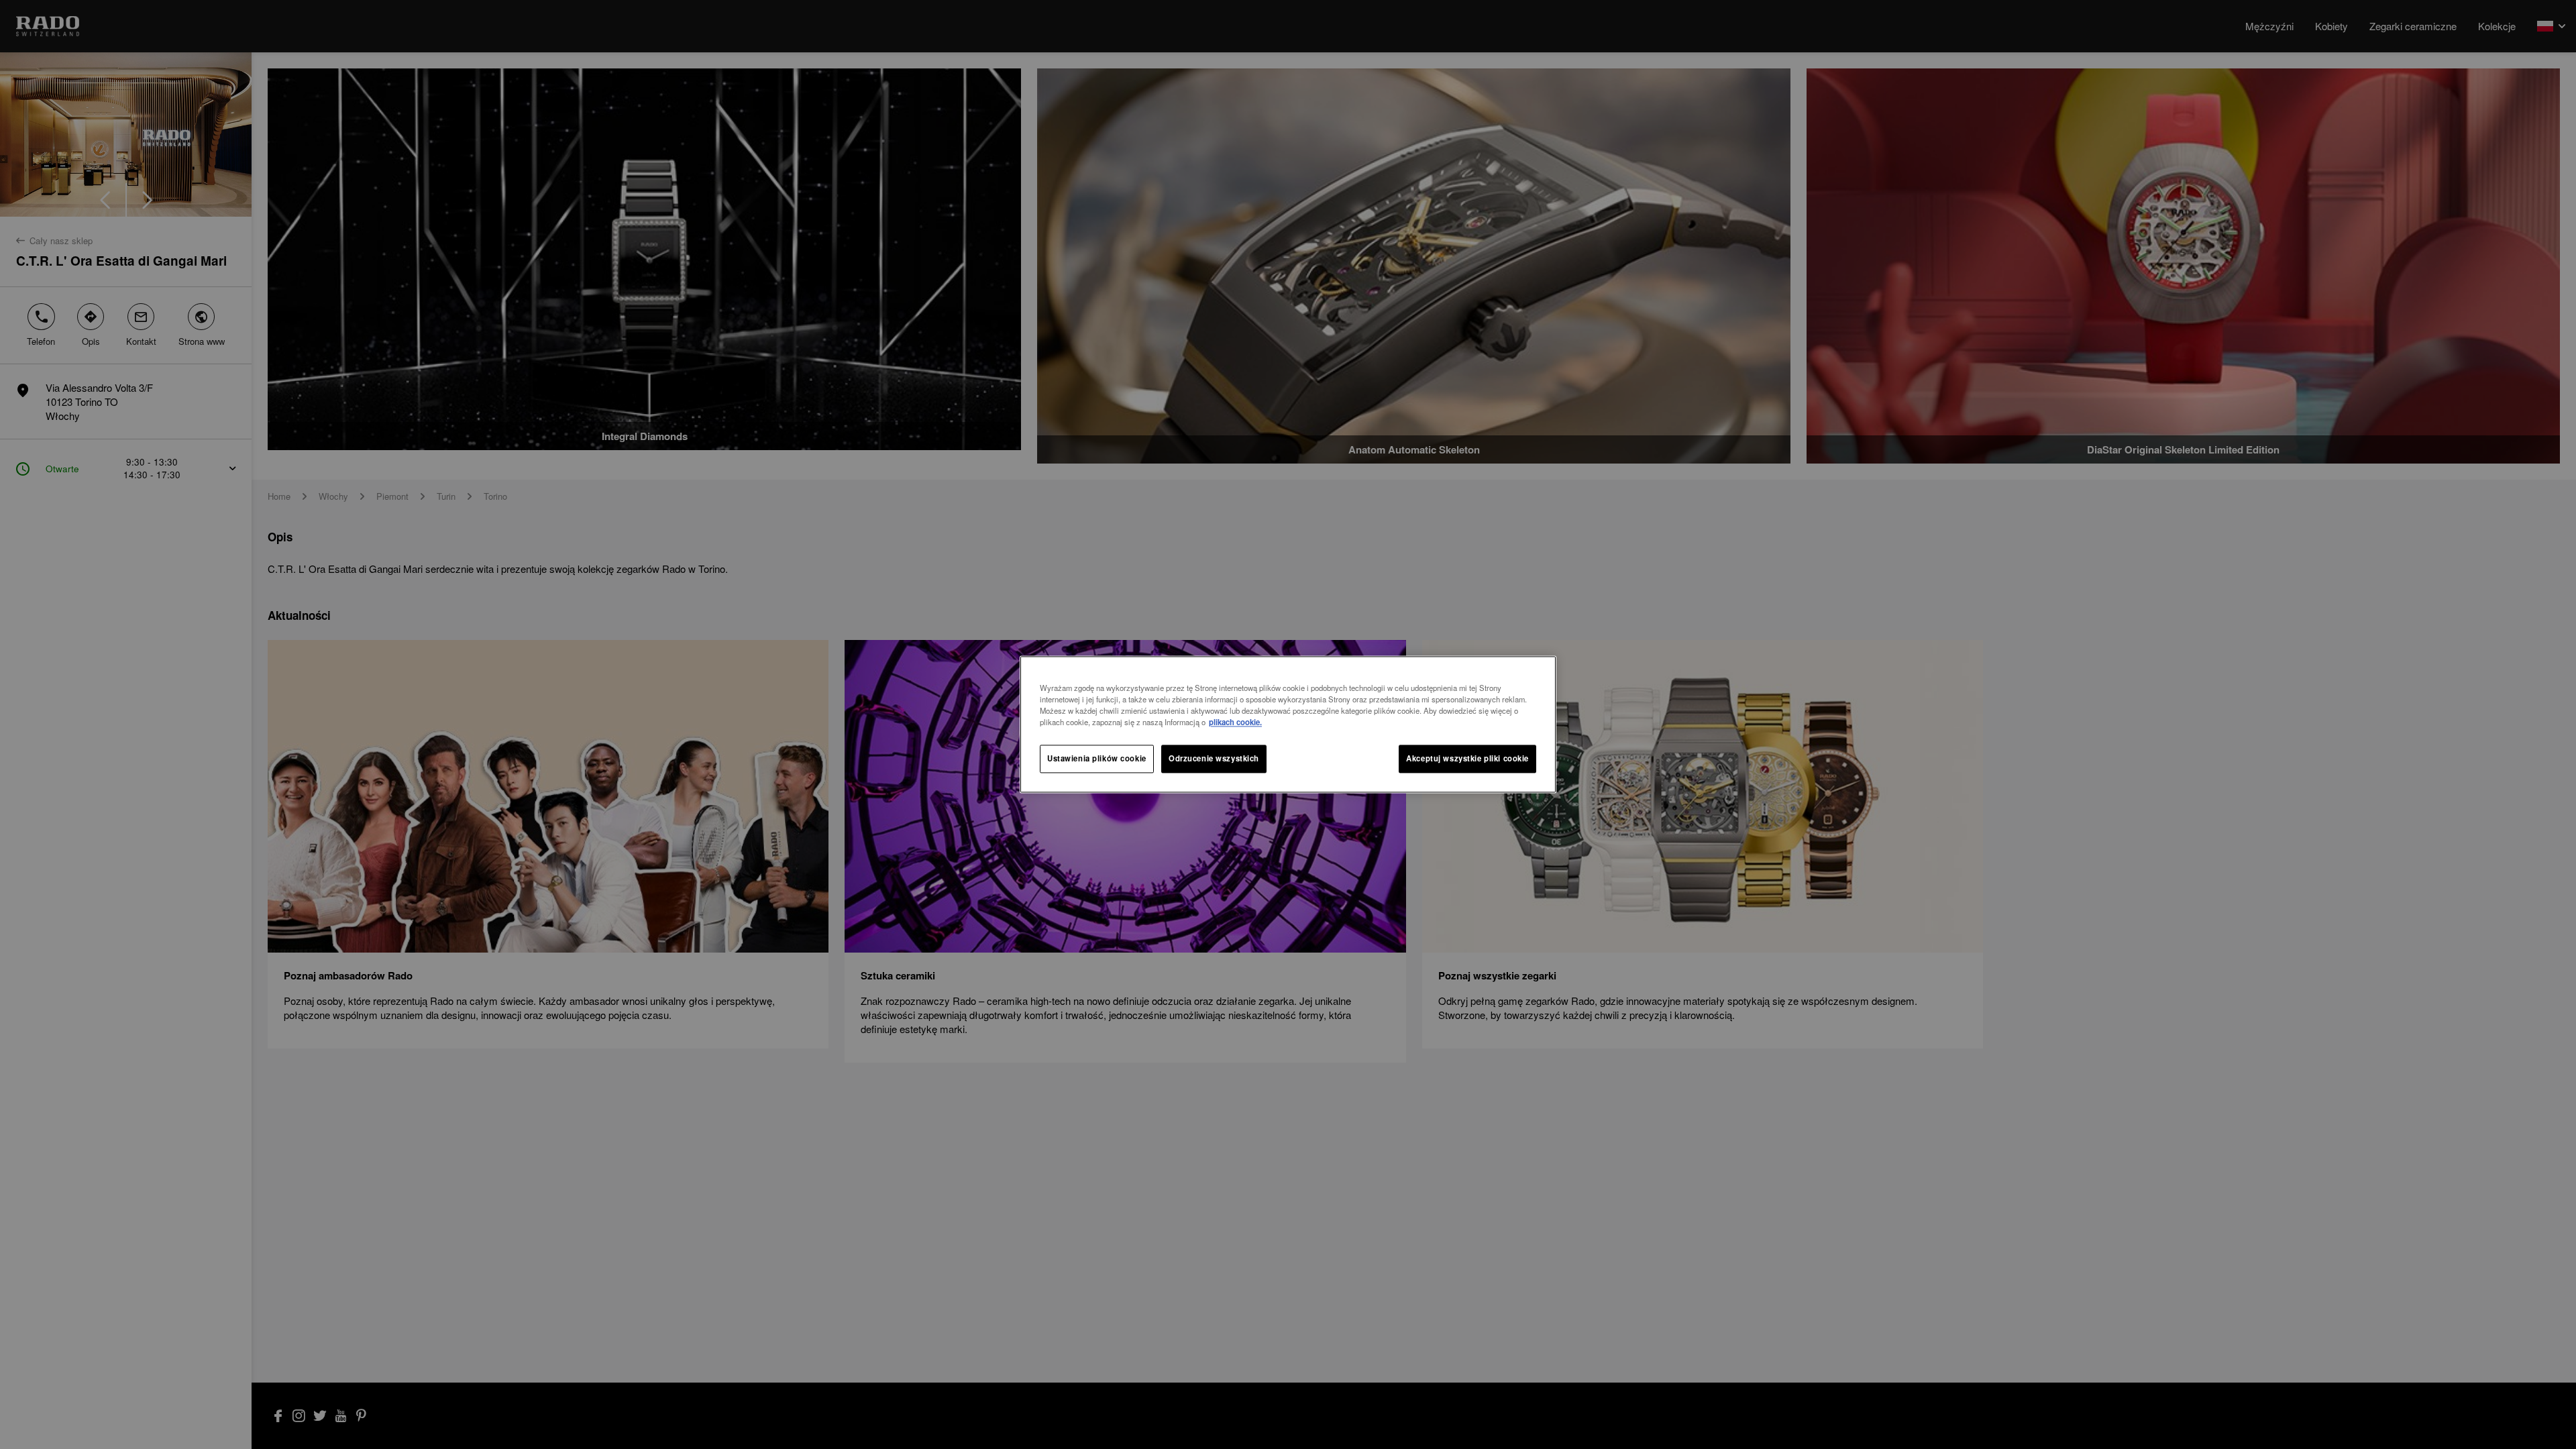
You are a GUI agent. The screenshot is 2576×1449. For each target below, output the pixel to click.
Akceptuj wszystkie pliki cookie (1467, 759)
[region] (1288, 724)
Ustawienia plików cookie (1097, 759)
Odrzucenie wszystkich (1214, 759)
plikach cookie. (1235, 722)
